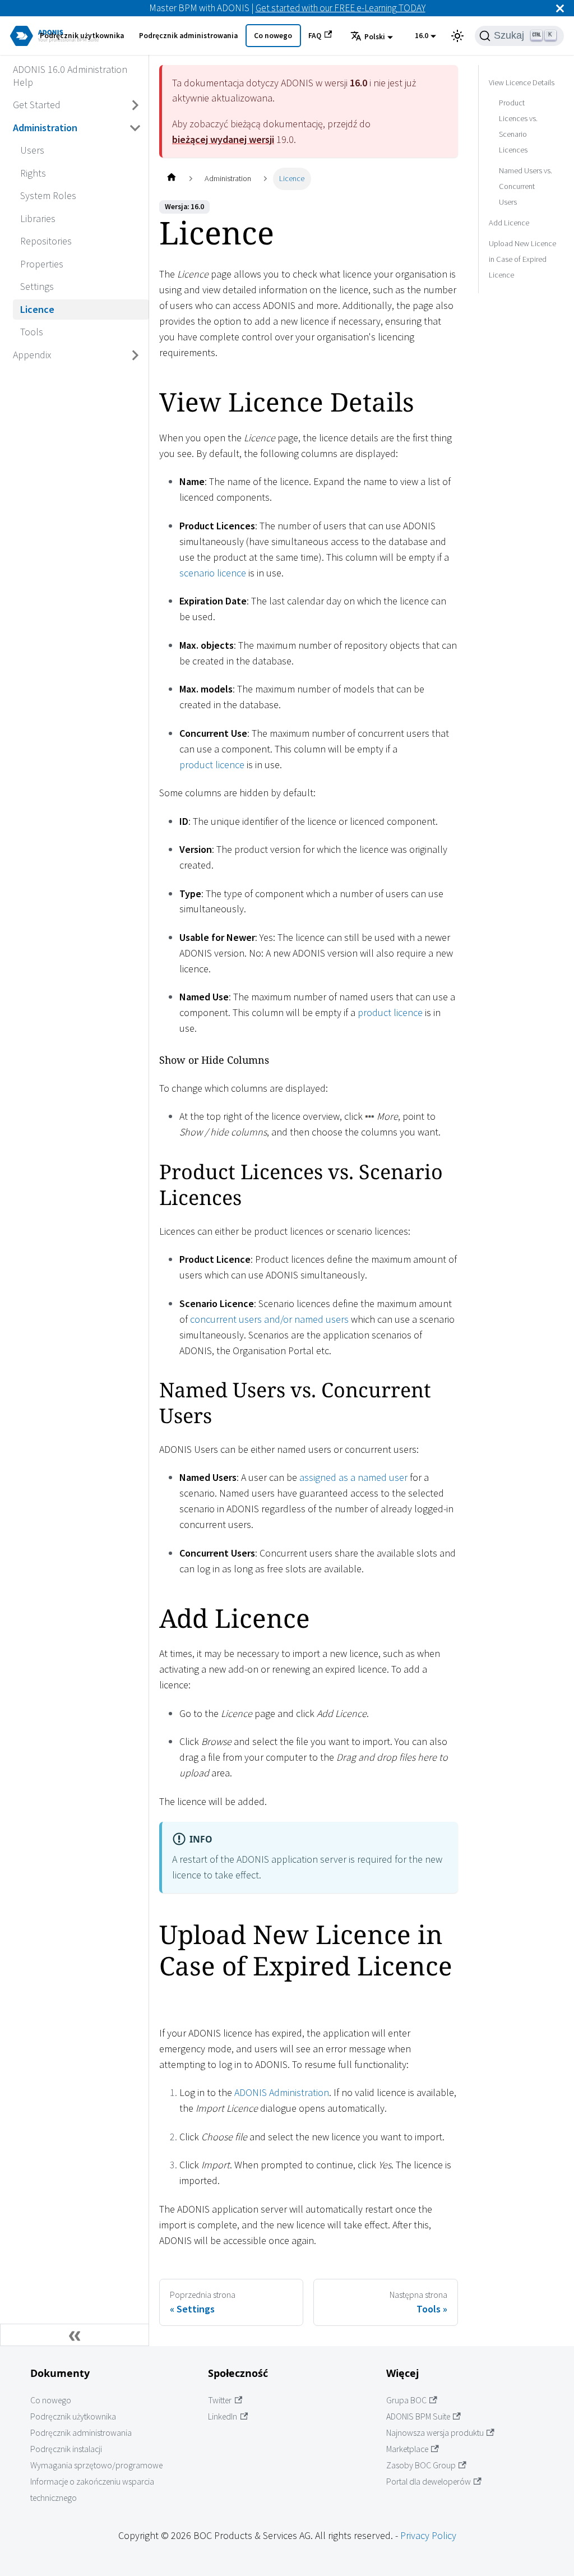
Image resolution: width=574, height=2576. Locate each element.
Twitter (220, 2400)
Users (32, 150)
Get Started (37, 105)
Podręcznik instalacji (66, 2449)
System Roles (48, 195)
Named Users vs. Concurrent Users (526, 186)
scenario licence (213, 573)
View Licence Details (522, 82)
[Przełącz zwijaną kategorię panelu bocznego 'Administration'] (136, 128)
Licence (37, 309)
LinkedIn (223, 2416)
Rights (33, 173)
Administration (45, 128)
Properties (42, 264)
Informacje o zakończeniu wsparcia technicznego (92, 2490)
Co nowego (273, 36)
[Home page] (171, 179)
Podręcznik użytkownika (82, 36)
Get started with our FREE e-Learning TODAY (341, 8)
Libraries (38, 218)
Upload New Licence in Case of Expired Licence (522, 259)
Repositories (46, 241)
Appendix (32, 355)
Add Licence (509, 223)
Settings (37, 286)
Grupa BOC (406, 2400)
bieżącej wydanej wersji (223, 139)
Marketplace (407, 2449)
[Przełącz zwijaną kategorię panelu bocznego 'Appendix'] (136, 355)
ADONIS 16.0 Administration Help (70, 76)
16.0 (422, 36)
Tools (32, 332)
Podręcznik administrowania (188, 36)
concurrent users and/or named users (269, 1319)
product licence (212, 765)
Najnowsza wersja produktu (435, 2433)
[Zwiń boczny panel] (75, 2335)
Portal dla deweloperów (429, 2482)
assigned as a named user (353, 1477)
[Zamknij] (560, 8)
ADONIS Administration (282, 2092)
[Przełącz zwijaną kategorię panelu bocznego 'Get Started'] (136, 105)
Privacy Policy (428, 2535)
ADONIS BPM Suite (418, 2416)
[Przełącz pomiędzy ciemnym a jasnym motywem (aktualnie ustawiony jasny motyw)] (457, 36)
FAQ (315, 36)
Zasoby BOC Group (421, 2465)
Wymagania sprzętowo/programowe (96, 2465)
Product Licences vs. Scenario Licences (518, 126)
